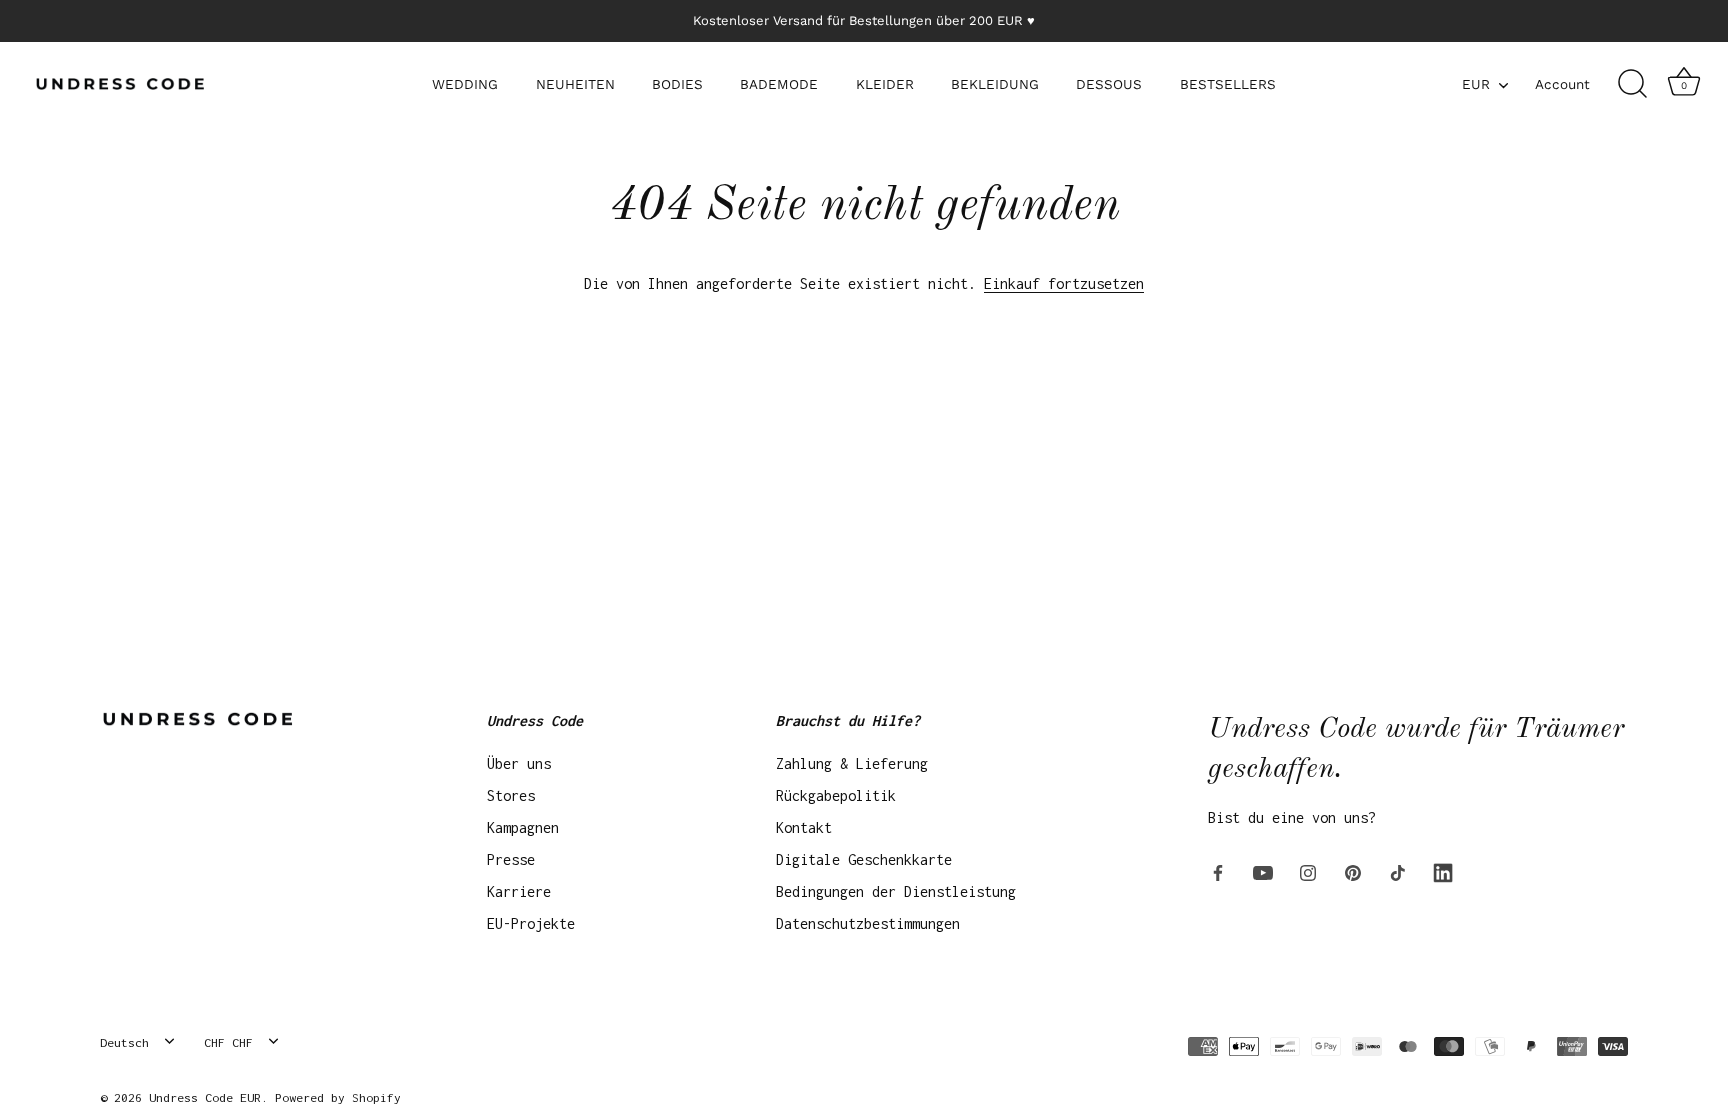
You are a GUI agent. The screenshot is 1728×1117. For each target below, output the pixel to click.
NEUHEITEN (575, 84)
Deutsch (124, 1042)
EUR (1476, 84)
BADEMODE (779, 84)
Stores (511, 795)
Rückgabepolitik (836, 795)
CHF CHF (228, 1042)
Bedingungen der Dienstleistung (896, 891)
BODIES (677, 84)
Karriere (519, 891)
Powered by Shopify (338, 1097)
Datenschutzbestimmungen (868, 923)
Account (1562, 84)
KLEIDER (885, 84)
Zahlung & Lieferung (852, 763)
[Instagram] (1308, 871)
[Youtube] (1263, 871)
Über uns (519, 763)
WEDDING (465, 84)
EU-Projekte (531, 923)
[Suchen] (1632, 84)
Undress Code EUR (205, 1097)
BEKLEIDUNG (995, 84)
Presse (511, 859)
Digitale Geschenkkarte (864, 859)
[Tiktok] (1398, 871)
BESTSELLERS (1228, 84)
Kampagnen (523, 827)
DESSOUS (1109, 84)
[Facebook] (1218, 871)
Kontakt (804, 827)
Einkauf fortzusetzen (1064, 283)
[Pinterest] (1353, 871)
